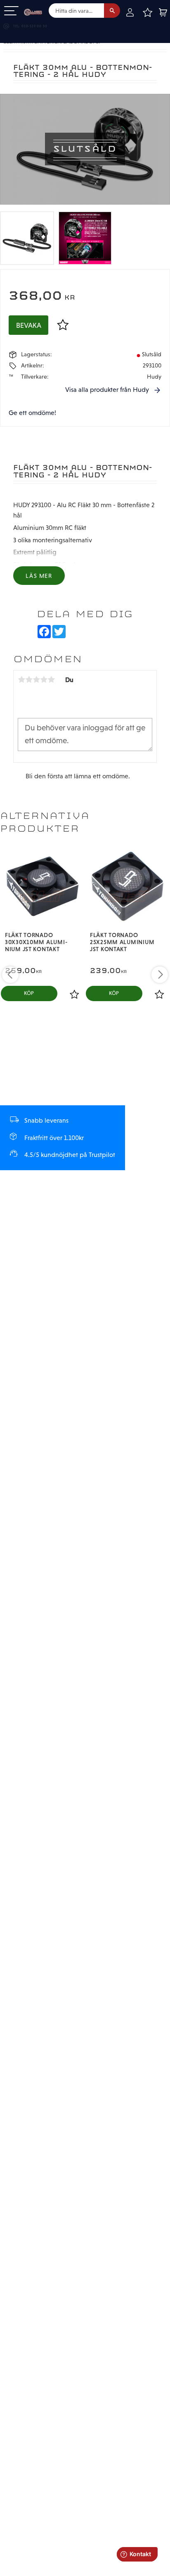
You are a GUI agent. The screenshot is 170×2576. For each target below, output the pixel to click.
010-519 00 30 (34, 26)
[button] (11, 11)
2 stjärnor (29, 680)
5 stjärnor (51, 680)
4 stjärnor (44, 680)
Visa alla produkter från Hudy (107, 390)
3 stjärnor (36, 680)
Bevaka (29, 325)
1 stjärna (21, 680)
